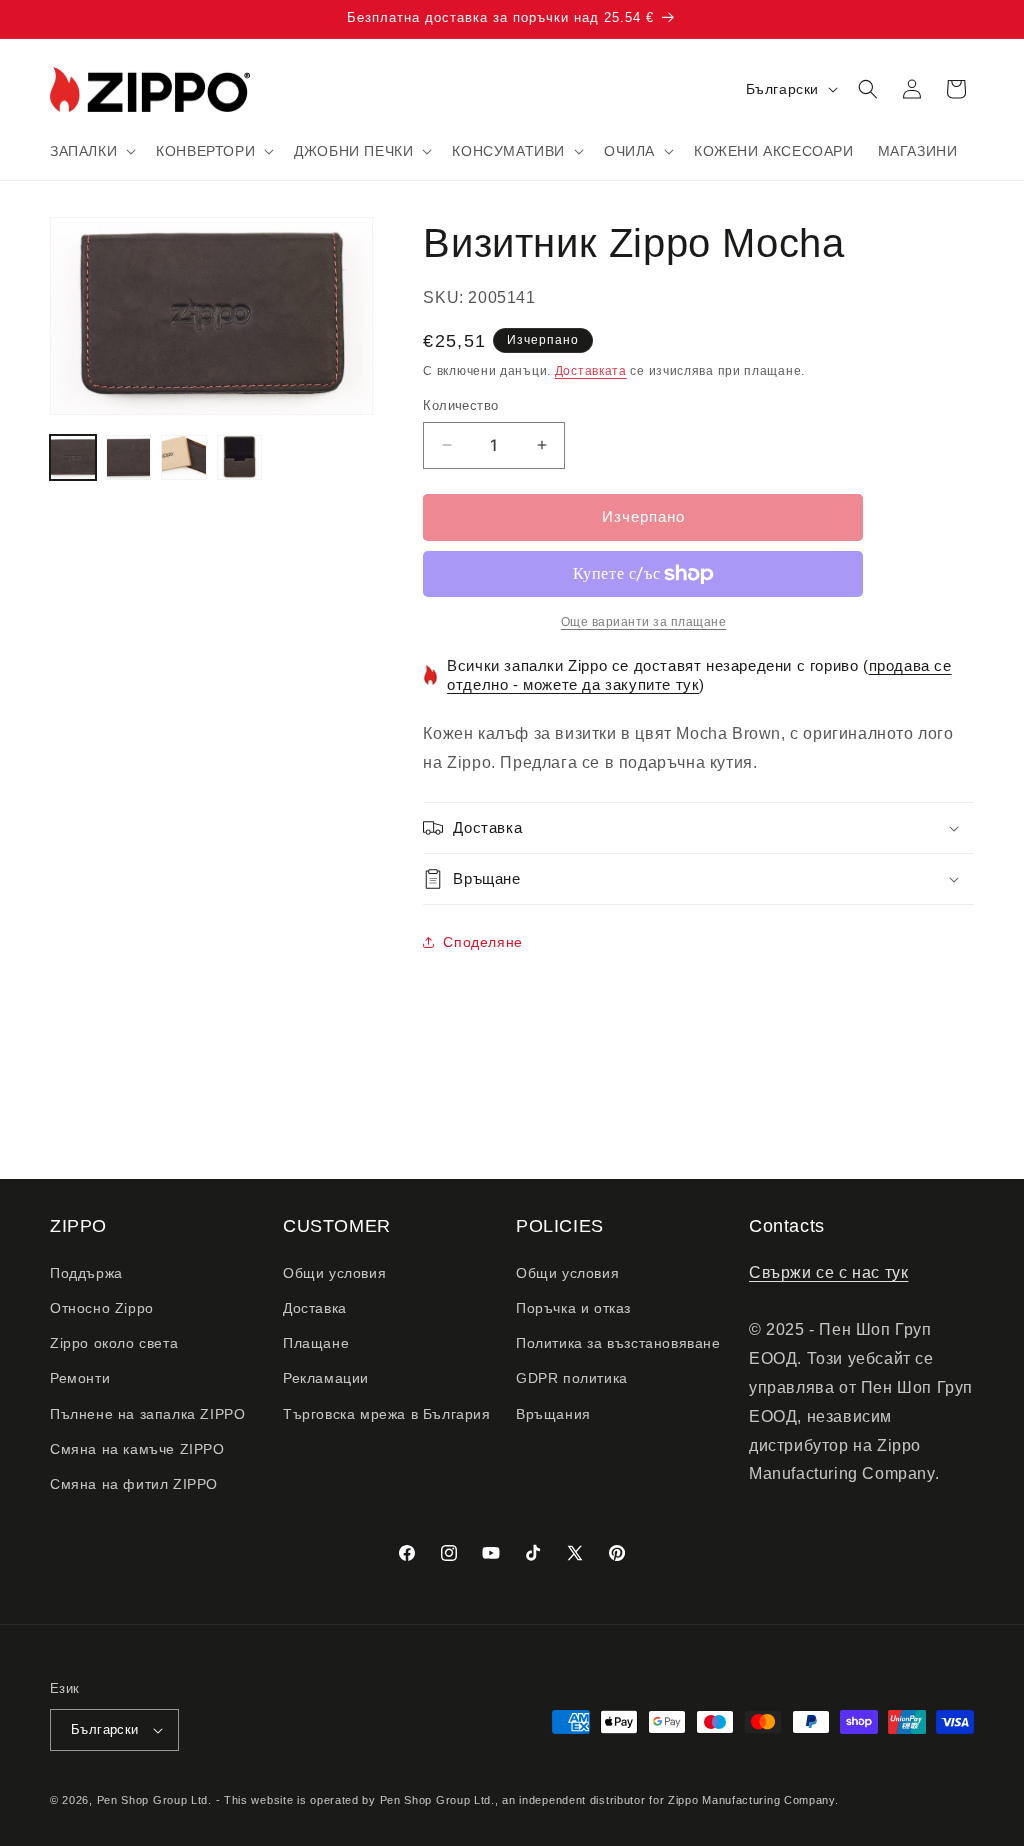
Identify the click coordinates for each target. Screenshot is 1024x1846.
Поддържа (86, 1273)
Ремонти (80, 1378)
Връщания (553, 1414)
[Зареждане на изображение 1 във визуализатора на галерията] (73, 458)
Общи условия (334, 1273)
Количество (460, 405)
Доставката (591, 371)
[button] (91, 151)
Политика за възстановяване (618, 1343)
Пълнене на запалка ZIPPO (147, 1414)
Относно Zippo (102, 1308)
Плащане (316, 1343)
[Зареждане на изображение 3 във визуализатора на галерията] (184, 458)
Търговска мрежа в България (387, 1414)
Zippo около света (114, 1343)
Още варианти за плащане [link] (644, 622)
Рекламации (326, 1378)
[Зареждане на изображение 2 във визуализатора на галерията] (129, 458)
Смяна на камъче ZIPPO (137, 1449)
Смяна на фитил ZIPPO (134, 1484)
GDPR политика (572, 1378)
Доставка (315, 1308)
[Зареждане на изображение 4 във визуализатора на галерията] (240, 458)
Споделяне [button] (482, 942)
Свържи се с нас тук (828, 1272)
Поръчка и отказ (573, 1308)
